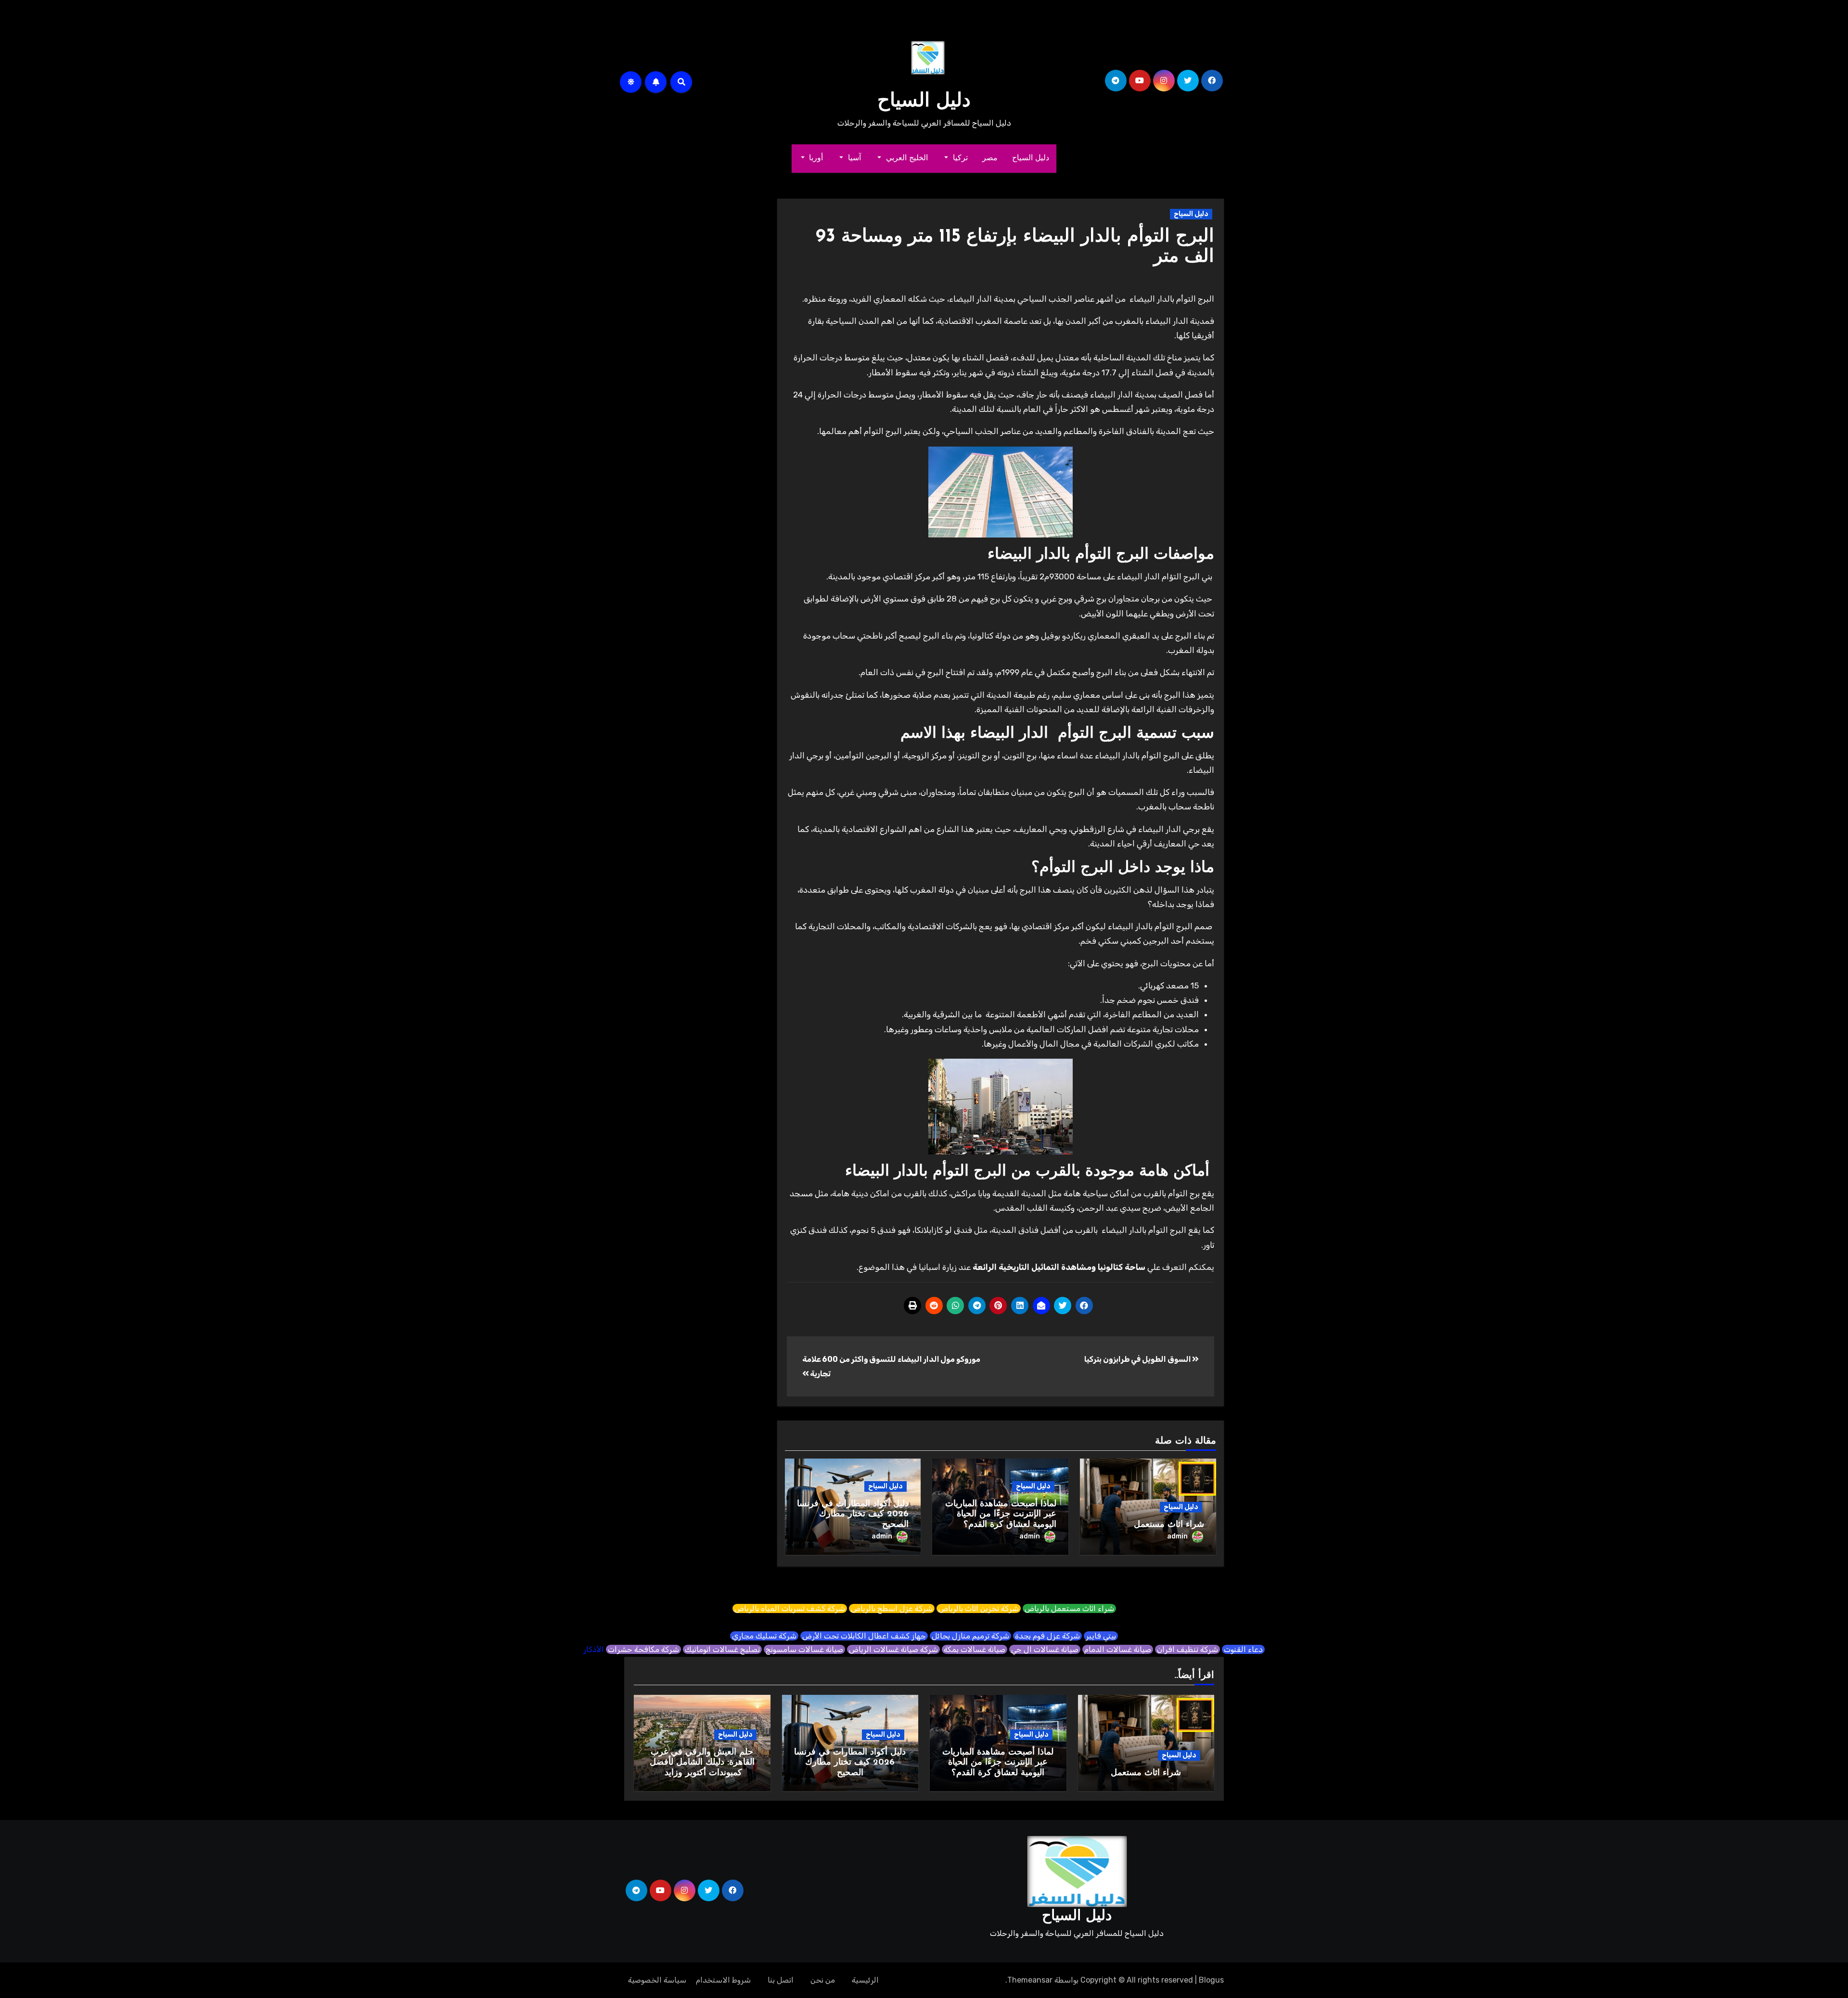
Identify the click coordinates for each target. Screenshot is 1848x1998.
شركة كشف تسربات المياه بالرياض (790, 1608)
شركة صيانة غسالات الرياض (893, 1649)
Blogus (1211, 1980)
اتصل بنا (781, 1980)
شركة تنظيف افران (1187, 1649)
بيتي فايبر (1101, 1636)
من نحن (823, 1980)
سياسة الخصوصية (657, 1980)
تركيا (959, 158)
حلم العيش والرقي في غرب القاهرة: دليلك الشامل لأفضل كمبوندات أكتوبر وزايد (702, 1763)
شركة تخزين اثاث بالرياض (979, 1608)
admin (1177, 1536)
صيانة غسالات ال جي (1045, 1649)
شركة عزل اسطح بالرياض (892, 1608)
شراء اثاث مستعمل (1169, 1525)
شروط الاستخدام (723, 1980)
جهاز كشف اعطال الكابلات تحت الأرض (864, 1636)
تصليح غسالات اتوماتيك (722, 1649)
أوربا (815, 158)
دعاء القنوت (1243, 1649)
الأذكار (594, 1649)
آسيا (853, 158)
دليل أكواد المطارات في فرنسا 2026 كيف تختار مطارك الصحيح (853, 1515)
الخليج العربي (905, 158)
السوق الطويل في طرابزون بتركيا (1138, 1359)
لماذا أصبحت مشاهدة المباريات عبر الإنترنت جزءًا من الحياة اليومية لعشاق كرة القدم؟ (1001, 1515)
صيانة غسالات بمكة (975, 1649)
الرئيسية (865, 1980)
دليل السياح (924, 102)
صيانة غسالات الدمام (1118, 1649)
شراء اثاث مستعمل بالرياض (1069, 1608)
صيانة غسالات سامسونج (804, 1649)
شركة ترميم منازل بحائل (970, 1636)
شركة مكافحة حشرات (643, 1649)
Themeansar (1030, 1980)
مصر (990, 158)
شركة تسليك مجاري (764, 1636)
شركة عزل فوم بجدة (1047, 1636)
